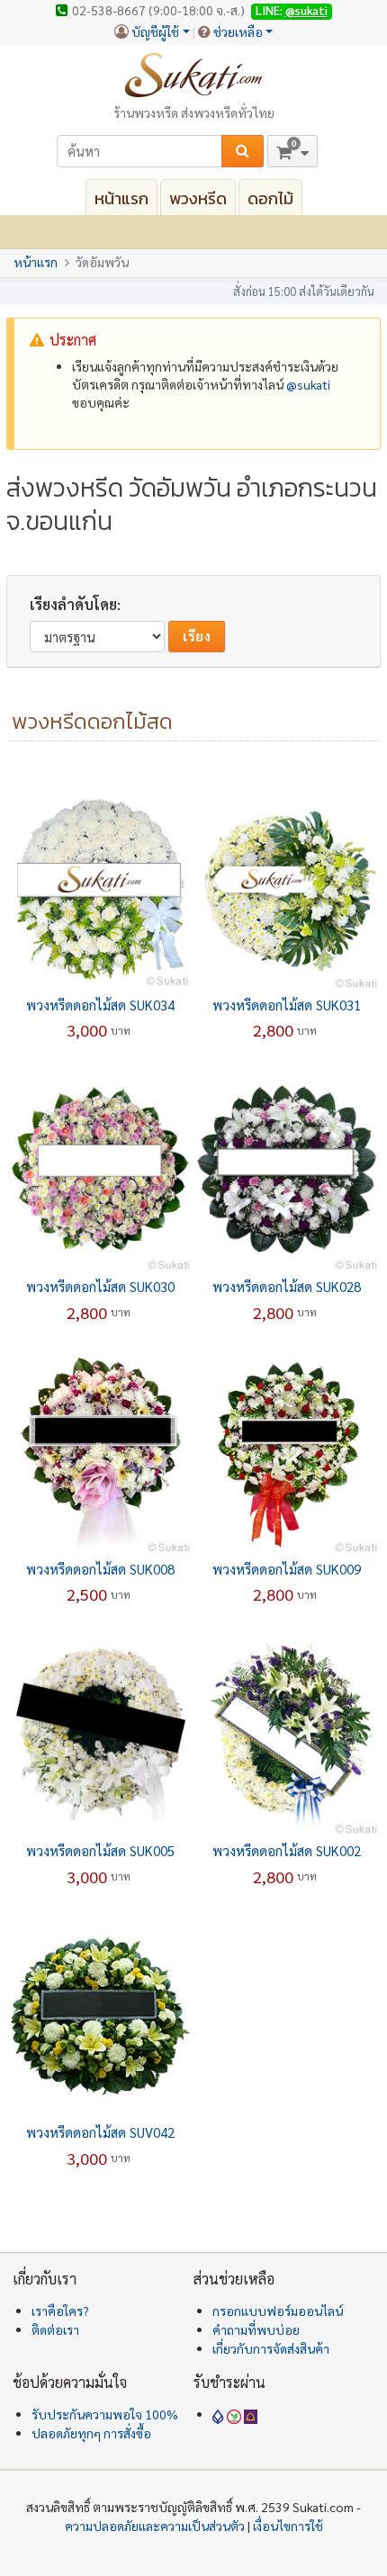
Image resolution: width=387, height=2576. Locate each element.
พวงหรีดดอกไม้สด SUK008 (100, 1569)
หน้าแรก (121, 198)
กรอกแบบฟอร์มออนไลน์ (278, 2311)
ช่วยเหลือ (238, 31)
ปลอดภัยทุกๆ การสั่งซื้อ (91, 2433)
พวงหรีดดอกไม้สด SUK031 (287, 1005)
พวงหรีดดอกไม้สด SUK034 (100, 1005)
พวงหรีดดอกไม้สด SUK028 (287, 1286)
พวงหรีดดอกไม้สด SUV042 (100, 2132)
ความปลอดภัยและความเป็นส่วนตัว (155, 2526)
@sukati (306, 10)
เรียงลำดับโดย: (75, 604)
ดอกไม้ (270, 198)
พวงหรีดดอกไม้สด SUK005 (100, 1850)
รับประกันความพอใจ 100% (105, 2414)
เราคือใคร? (60, 2311)
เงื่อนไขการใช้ (288, 2526)
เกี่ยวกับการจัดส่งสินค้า (271, 2348)
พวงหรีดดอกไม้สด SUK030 (100, 1286)
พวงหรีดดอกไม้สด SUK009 (287, 1569)
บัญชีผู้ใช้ (155, 31)
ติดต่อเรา (55, 2329)
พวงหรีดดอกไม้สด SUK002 (287, 1850)
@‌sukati (308, 384)
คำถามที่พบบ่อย (256, 2329)
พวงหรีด (198, 198)
